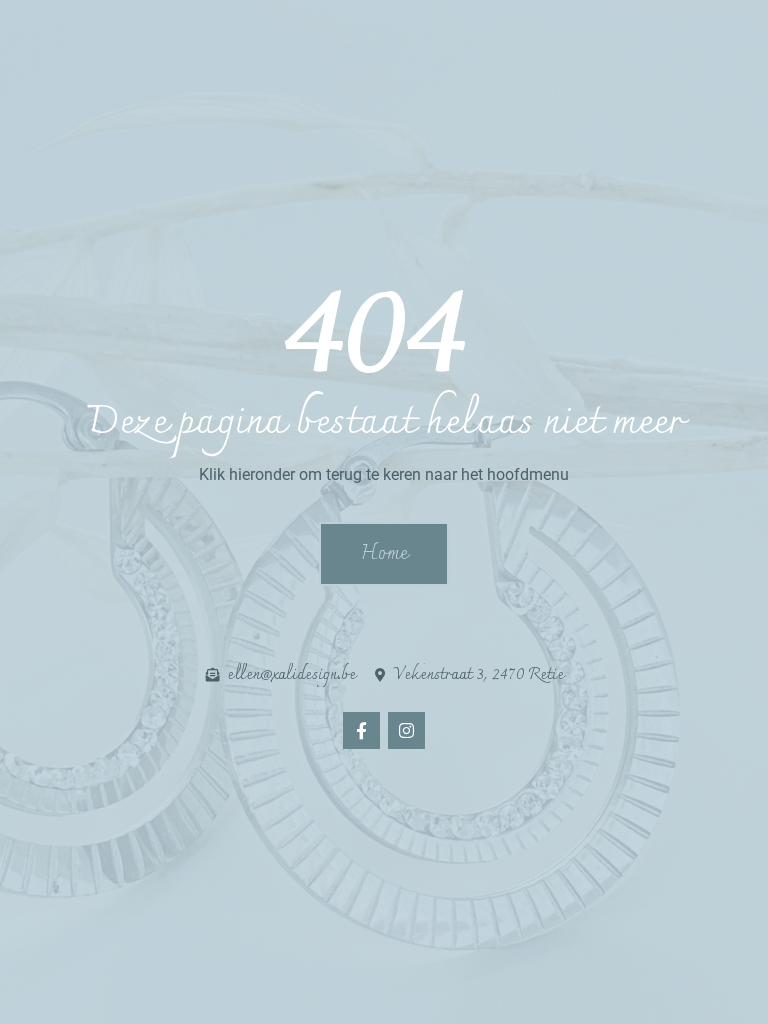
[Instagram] (406, 730)
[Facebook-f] (361, 730)
